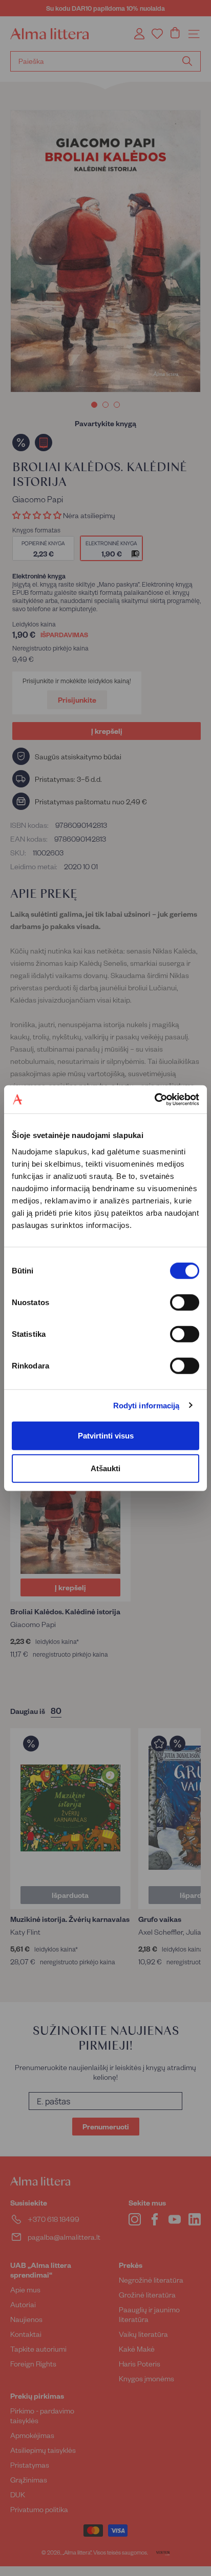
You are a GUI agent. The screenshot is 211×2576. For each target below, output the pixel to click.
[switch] (185, 1302)
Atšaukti (105, 1468)
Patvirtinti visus (106, 1435)
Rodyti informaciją (146, 1406)
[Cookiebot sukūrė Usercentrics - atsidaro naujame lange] (154, 1099)
